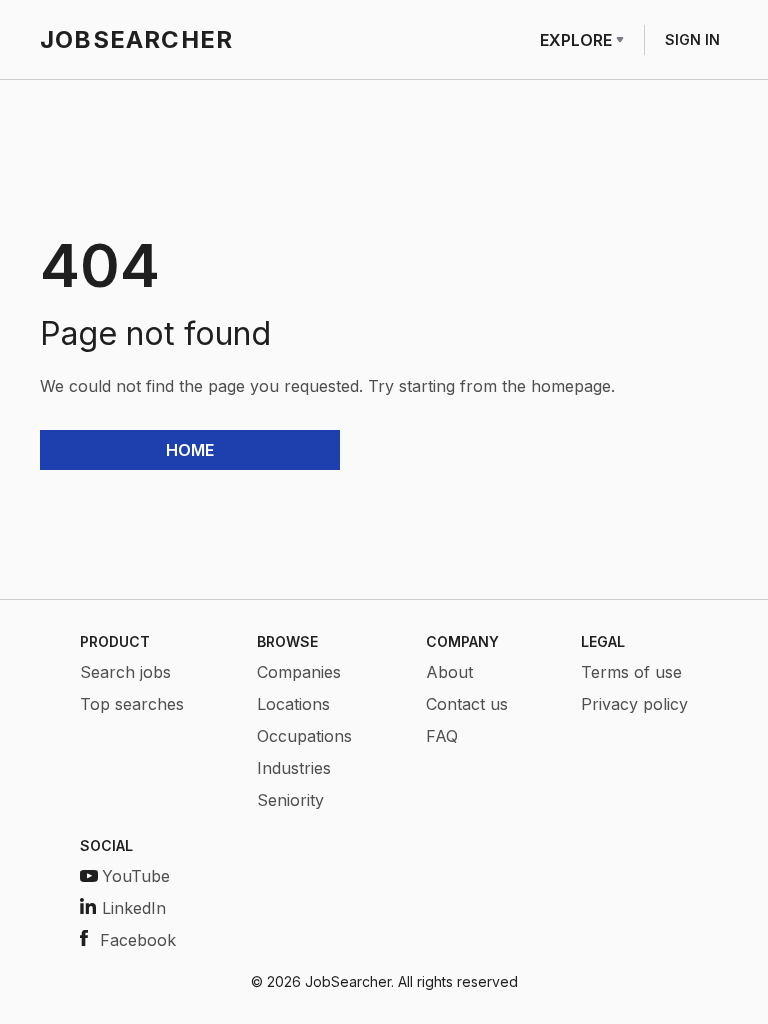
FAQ (442, 736)
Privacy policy (634, 704)
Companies (299, 672)
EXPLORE (576, 40)
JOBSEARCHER (136, 39)
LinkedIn (134, 908)
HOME (190, 450)
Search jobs (125, 672)
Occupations (304, 736)
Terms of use (631, 672)
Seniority (290, 800)
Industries (294, 768)
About (449, 672)
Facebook (138, 940)
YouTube (136, 876)
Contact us (467, 704)
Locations (293, 704)
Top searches (132, 704)
